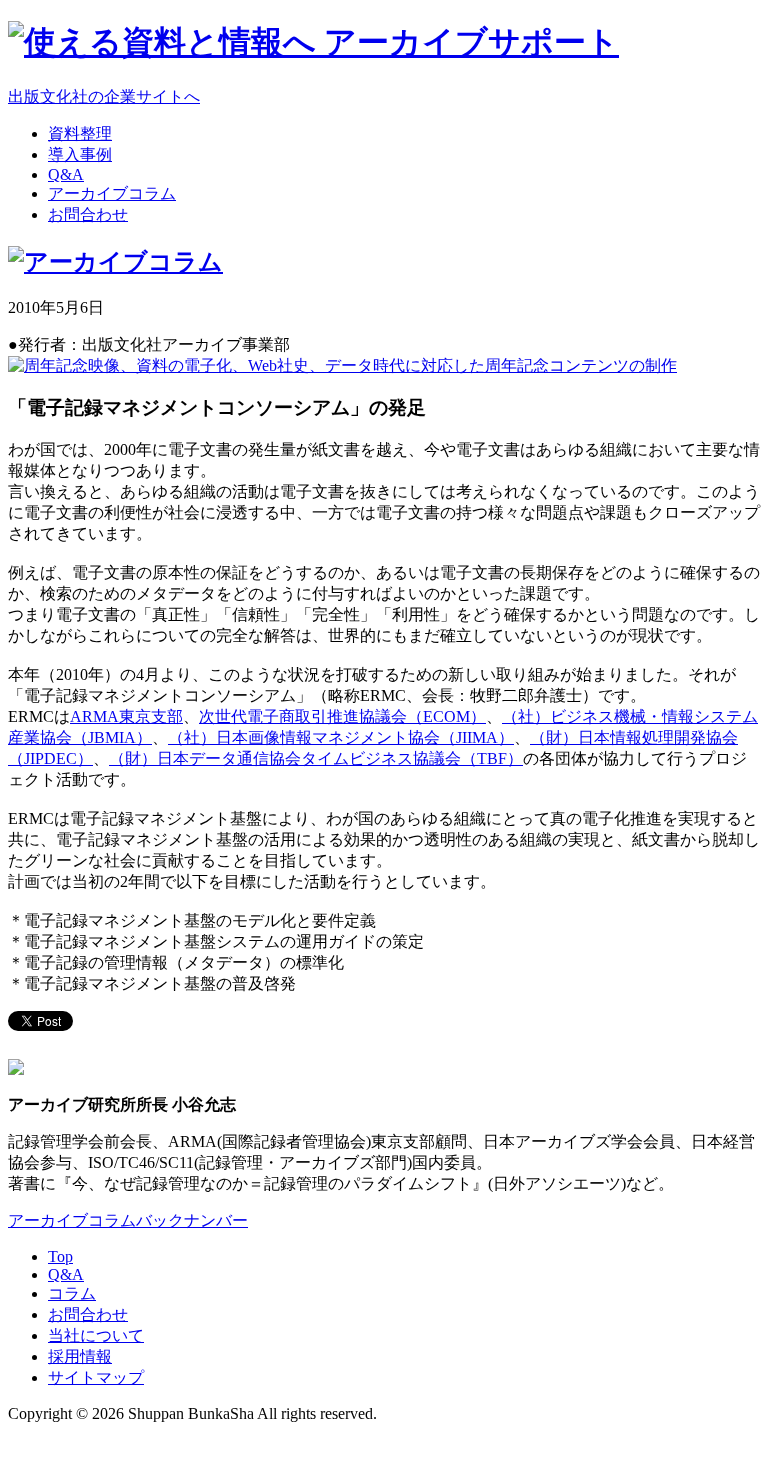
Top (60, 1256)
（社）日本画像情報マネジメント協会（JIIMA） (341, 737)
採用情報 (80, 1356)
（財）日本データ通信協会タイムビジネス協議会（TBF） (316, 758)
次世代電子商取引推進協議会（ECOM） (342, 716)
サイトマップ (96, 1377)
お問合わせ (88, 1314)
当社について (96, 1335)
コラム (72, 1293)
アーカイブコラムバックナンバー (128, 1220)
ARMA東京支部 (126, 716)
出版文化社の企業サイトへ (104, 96)
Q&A (66, 1274)
